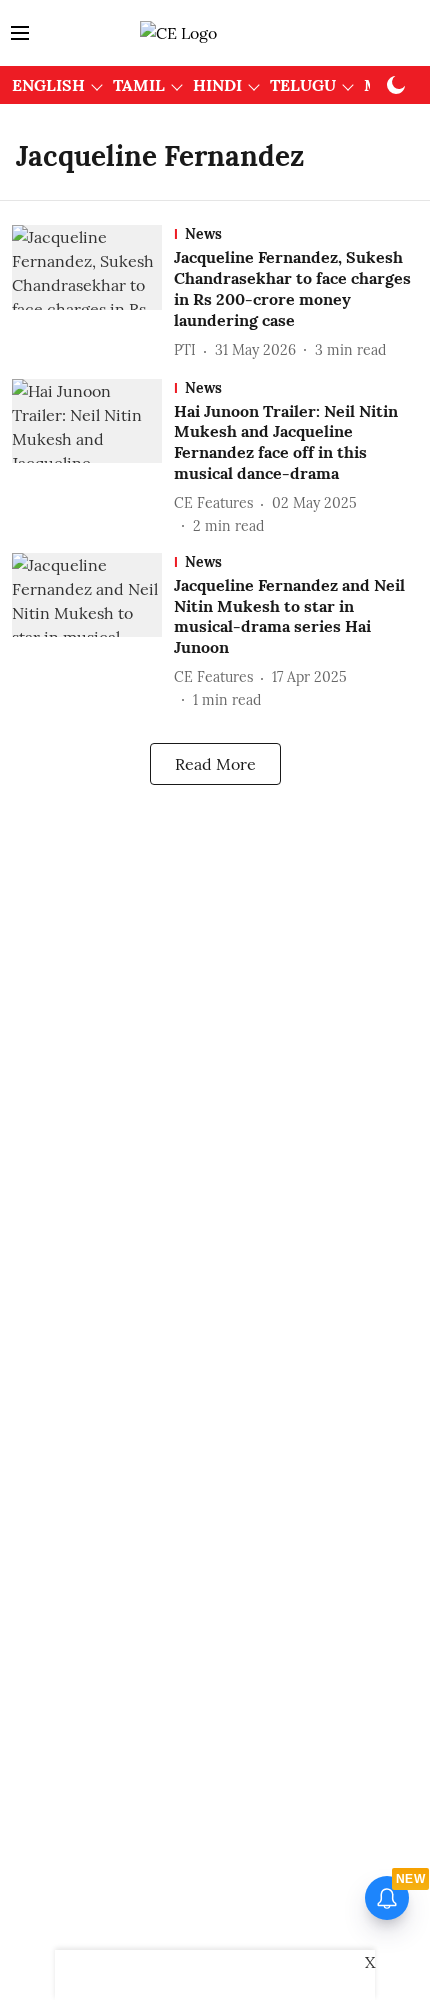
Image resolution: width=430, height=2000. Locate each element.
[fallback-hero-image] (93, 293)
